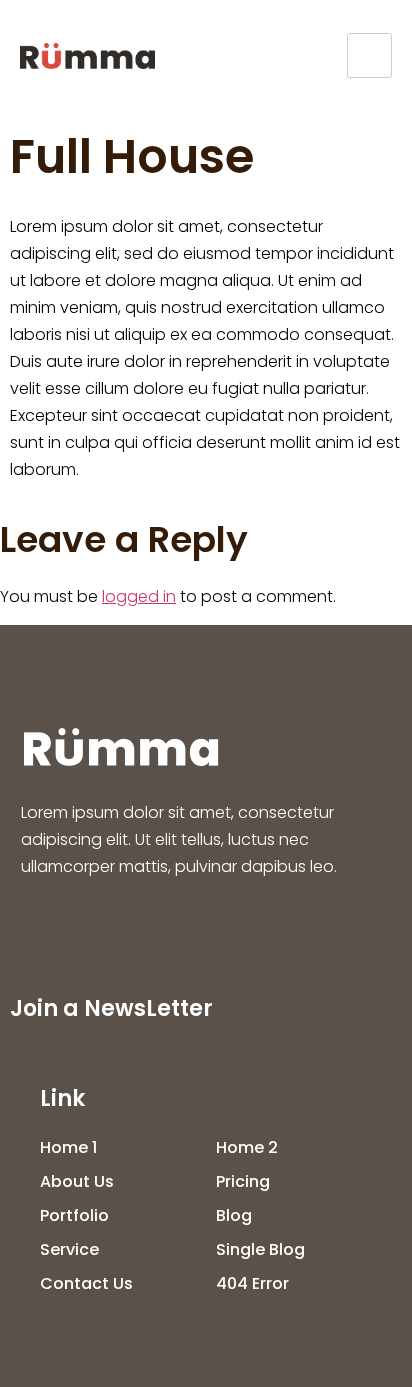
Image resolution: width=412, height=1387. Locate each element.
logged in (139, 596)
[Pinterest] (267, 929)
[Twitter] (119, 929)
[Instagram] (193, 929)
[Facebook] (45, 929)
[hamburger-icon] (369, 55)
